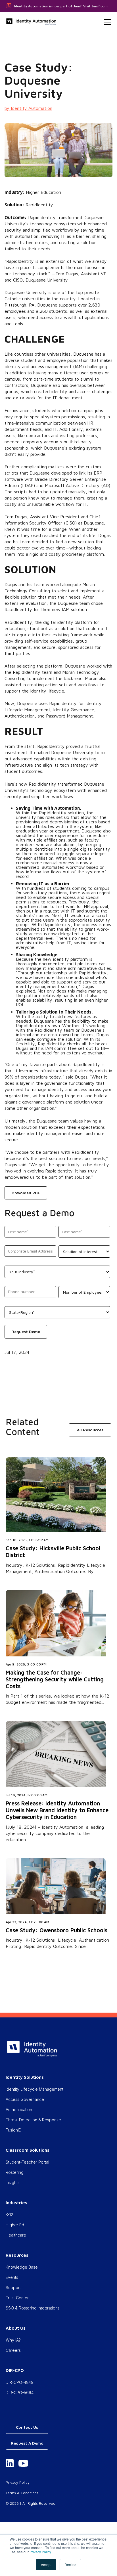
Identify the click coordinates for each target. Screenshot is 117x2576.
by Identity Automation (28, 108)
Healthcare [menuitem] (16, 2235)
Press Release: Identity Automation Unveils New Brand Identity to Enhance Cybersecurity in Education (57, 1810)
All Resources (90, 1430)
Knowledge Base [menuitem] (22, 2267)
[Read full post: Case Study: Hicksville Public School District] (56, 1530)
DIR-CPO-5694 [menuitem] (20, 2393)
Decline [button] (70, 2565)
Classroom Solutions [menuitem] (28, 2150)
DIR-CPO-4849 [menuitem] (20, 2382)
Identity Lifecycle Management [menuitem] (35, 2089)
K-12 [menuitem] (9, 2215)
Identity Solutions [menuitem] (25, 2077)
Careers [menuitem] (13, 2350)
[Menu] (107, 22)
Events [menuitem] (12, 2277)
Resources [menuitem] (17, 2255)
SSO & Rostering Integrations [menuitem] (33, 2308)
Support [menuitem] (13, 2287)
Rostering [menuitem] (15, 2172)
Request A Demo (27, 2443)
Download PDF (26, 1193)
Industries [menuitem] (16, 2202)
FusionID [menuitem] (14, 2130)
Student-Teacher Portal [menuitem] (27, 2162)
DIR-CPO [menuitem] (15, 2370)
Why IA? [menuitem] (13, 2340)
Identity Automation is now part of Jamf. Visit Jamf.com (61, 6)
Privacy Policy (40, 2552)
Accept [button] (46, 2565)
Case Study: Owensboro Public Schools (57, 1930)
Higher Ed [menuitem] (15, 2225)
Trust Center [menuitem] (17, 2298)
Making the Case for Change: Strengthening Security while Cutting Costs (55, 1679)
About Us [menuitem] (16, 2328)
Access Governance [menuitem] (25, 2099)
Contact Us (27, 2427)
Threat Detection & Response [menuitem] (33, 2120)
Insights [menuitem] (13, 2182)
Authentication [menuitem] (19, 2110)
